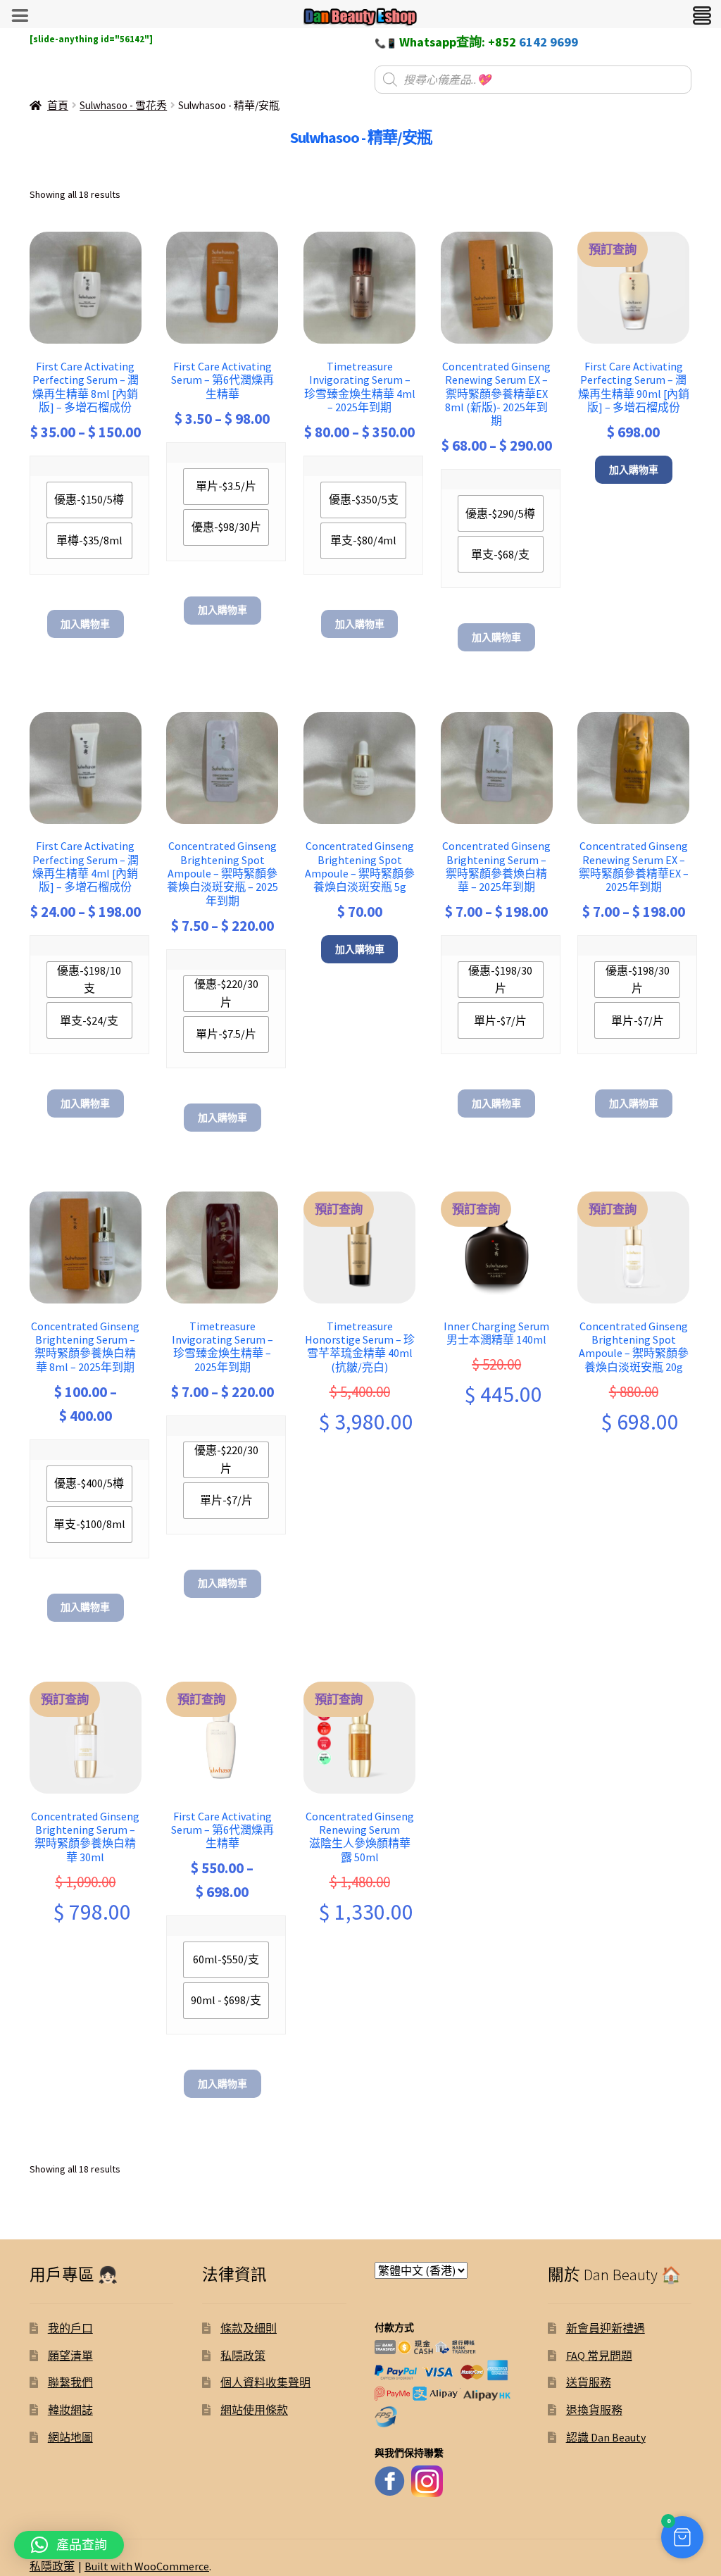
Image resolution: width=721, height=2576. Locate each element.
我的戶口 (70, 2328)
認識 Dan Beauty (606, 2437)
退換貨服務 (594, 2410)
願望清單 (70, 2356)
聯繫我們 (70, 2382)
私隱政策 (243, 2356)
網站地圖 (70, 2437)
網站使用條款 (254, 2410)
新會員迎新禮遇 (606, 2328)
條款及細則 (249, 2328)
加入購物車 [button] (634, 470)
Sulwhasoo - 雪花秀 (123, 105)
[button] (682, 2537)
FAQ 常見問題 (599, 2356)
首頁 (58, 105)
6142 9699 (548, 42)
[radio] (89, 500)
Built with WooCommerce (147, 2566)
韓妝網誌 (70, 2410)
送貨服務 (589, 2382)
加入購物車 (85, 624)
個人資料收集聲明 (265, 2382)
